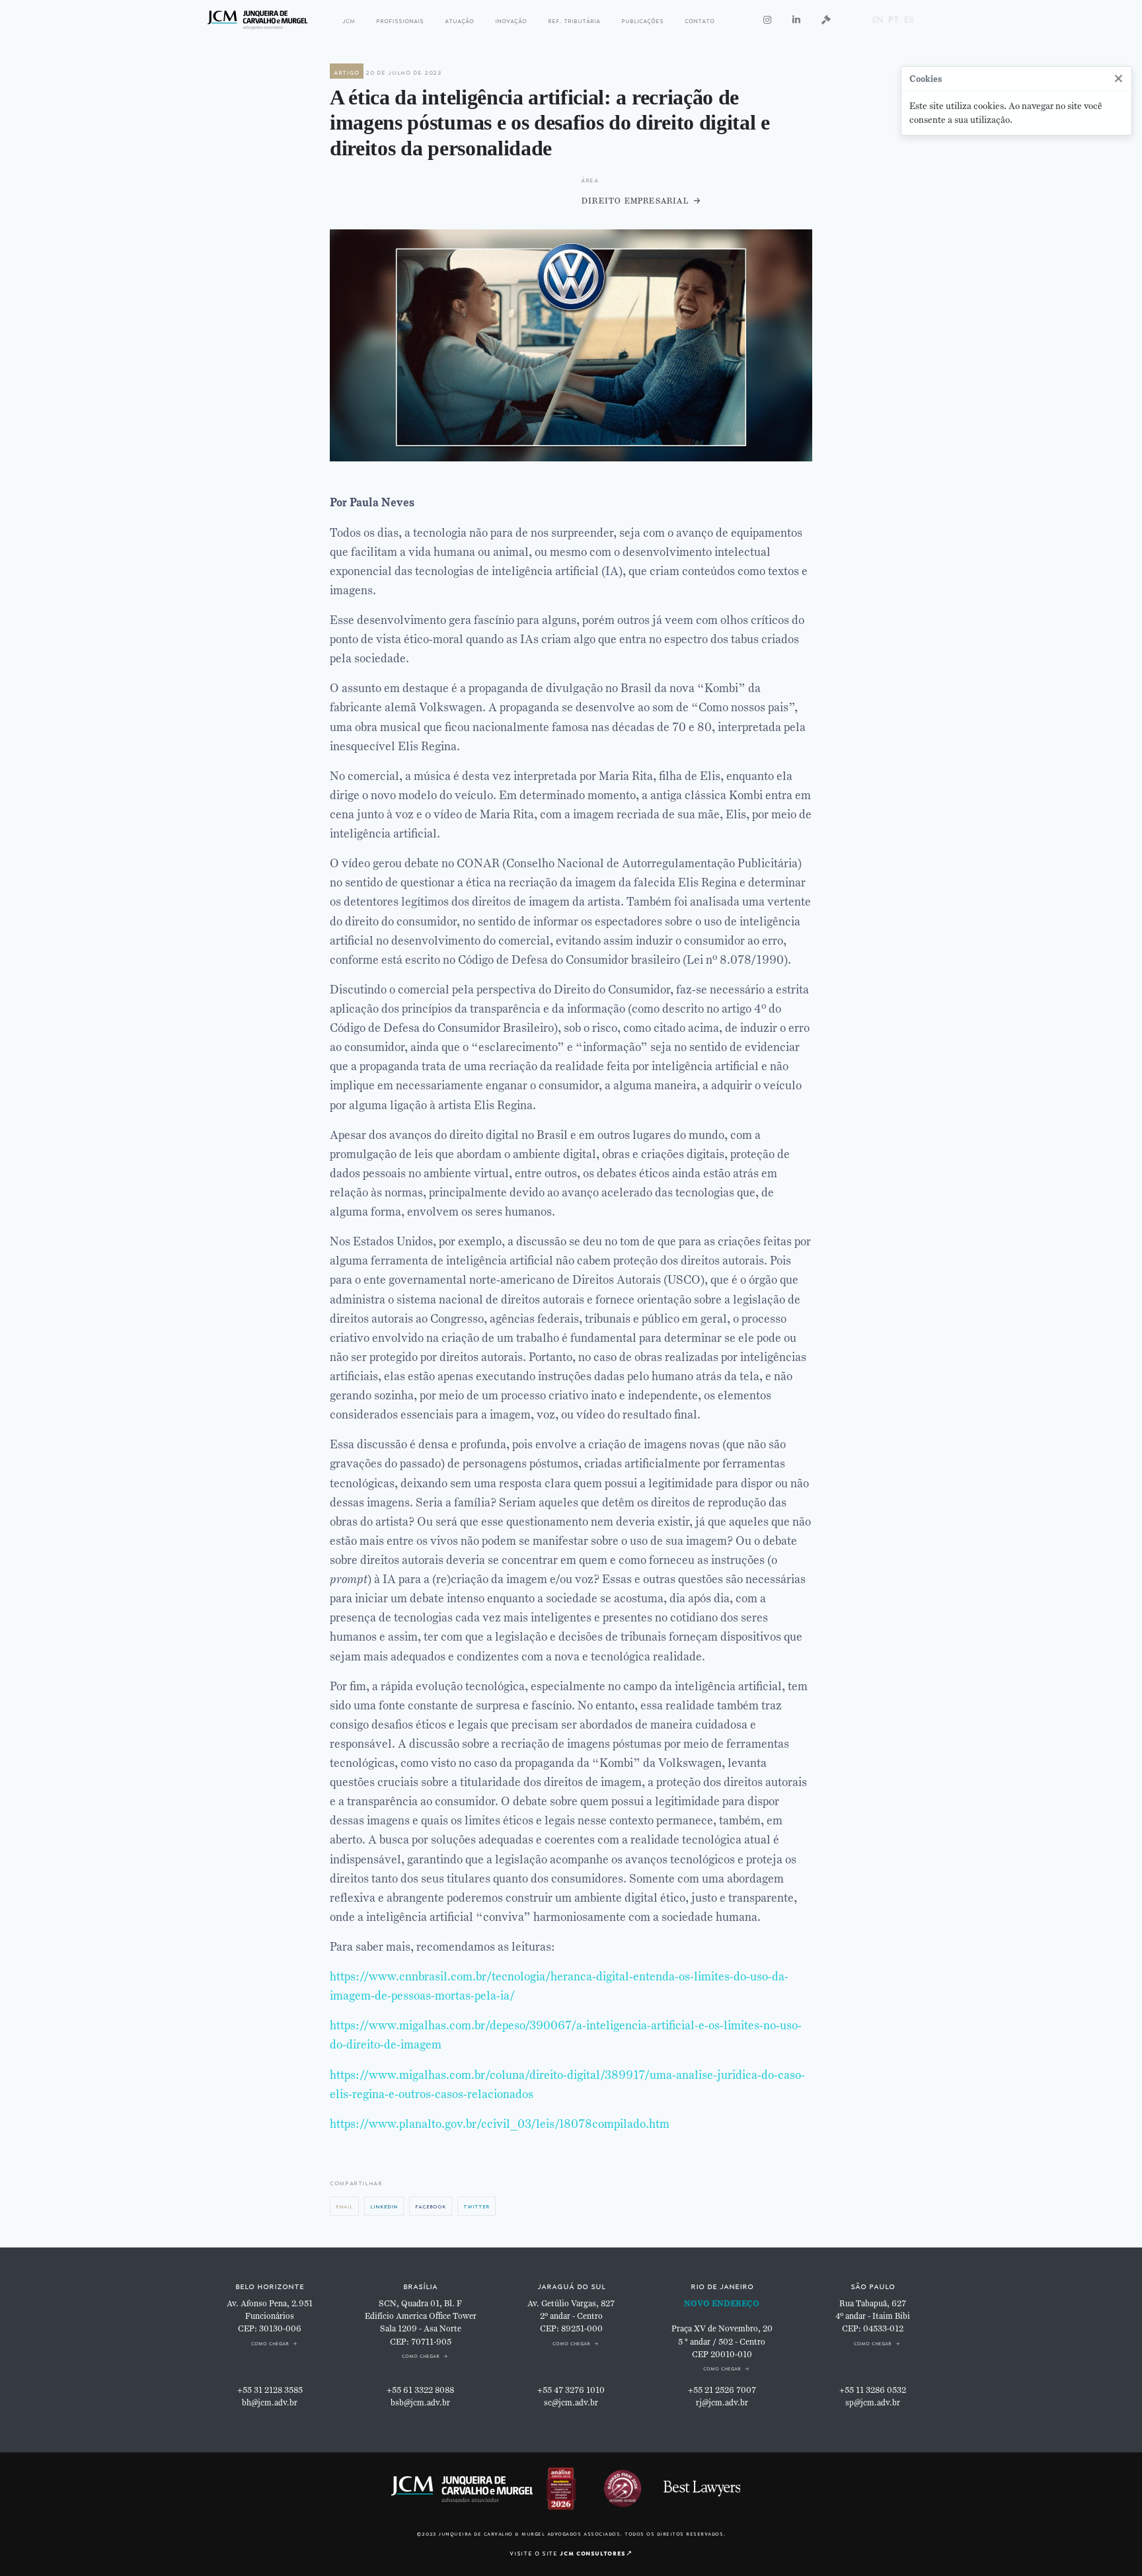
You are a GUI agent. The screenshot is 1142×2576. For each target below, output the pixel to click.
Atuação (459, 20)
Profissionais (400, 20)
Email (344, 2205)
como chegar (270, 2342)
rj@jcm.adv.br (722, 2403)
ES (909, 20)
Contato (700, 20)
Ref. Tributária (574, 20)
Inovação (511, 20)
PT (894, 20)
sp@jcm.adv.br (873, 2403)
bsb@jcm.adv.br (420, 2403)
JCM (349, 20)
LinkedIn (384, 2205)
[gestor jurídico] (826, 20)
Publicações (642, 20)
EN (878, 20)
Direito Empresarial (634, 200)
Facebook (431, 2205)
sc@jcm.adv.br (571, 2403)
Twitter (476, 2205)
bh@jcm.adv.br (270, 2403)
